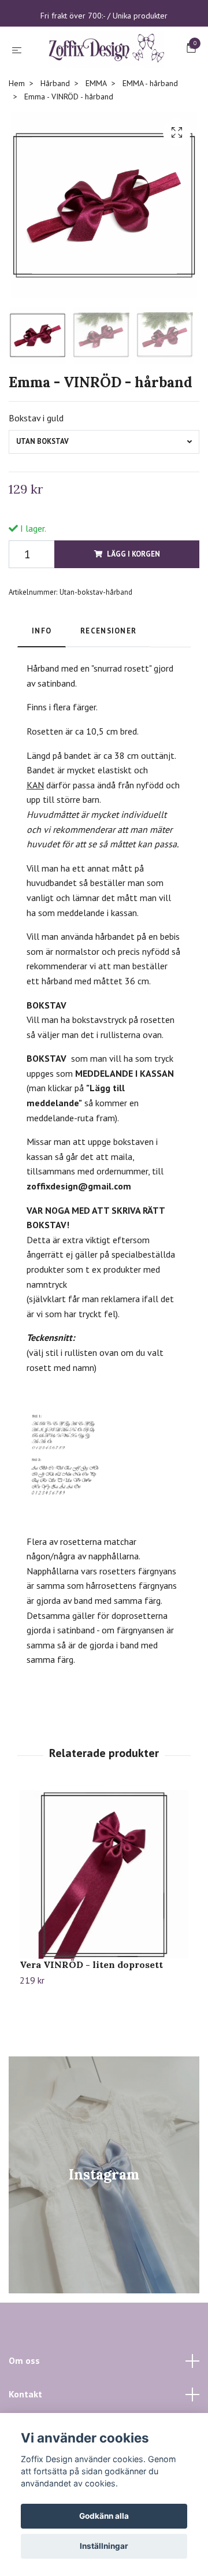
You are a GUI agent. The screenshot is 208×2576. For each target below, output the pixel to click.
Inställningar (104, 2546)
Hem (17, 136)
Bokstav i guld (36, 470)
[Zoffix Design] (104, 76)
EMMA (96, 136)
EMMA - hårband (150, 136)
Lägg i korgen (133, 607)
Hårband (55, 136)
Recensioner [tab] (108, 683)
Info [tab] (42, 683)
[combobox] (104, 494)
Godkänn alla (104, 2516)
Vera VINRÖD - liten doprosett (91, 2017)
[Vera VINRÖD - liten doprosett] (104, 1927)
